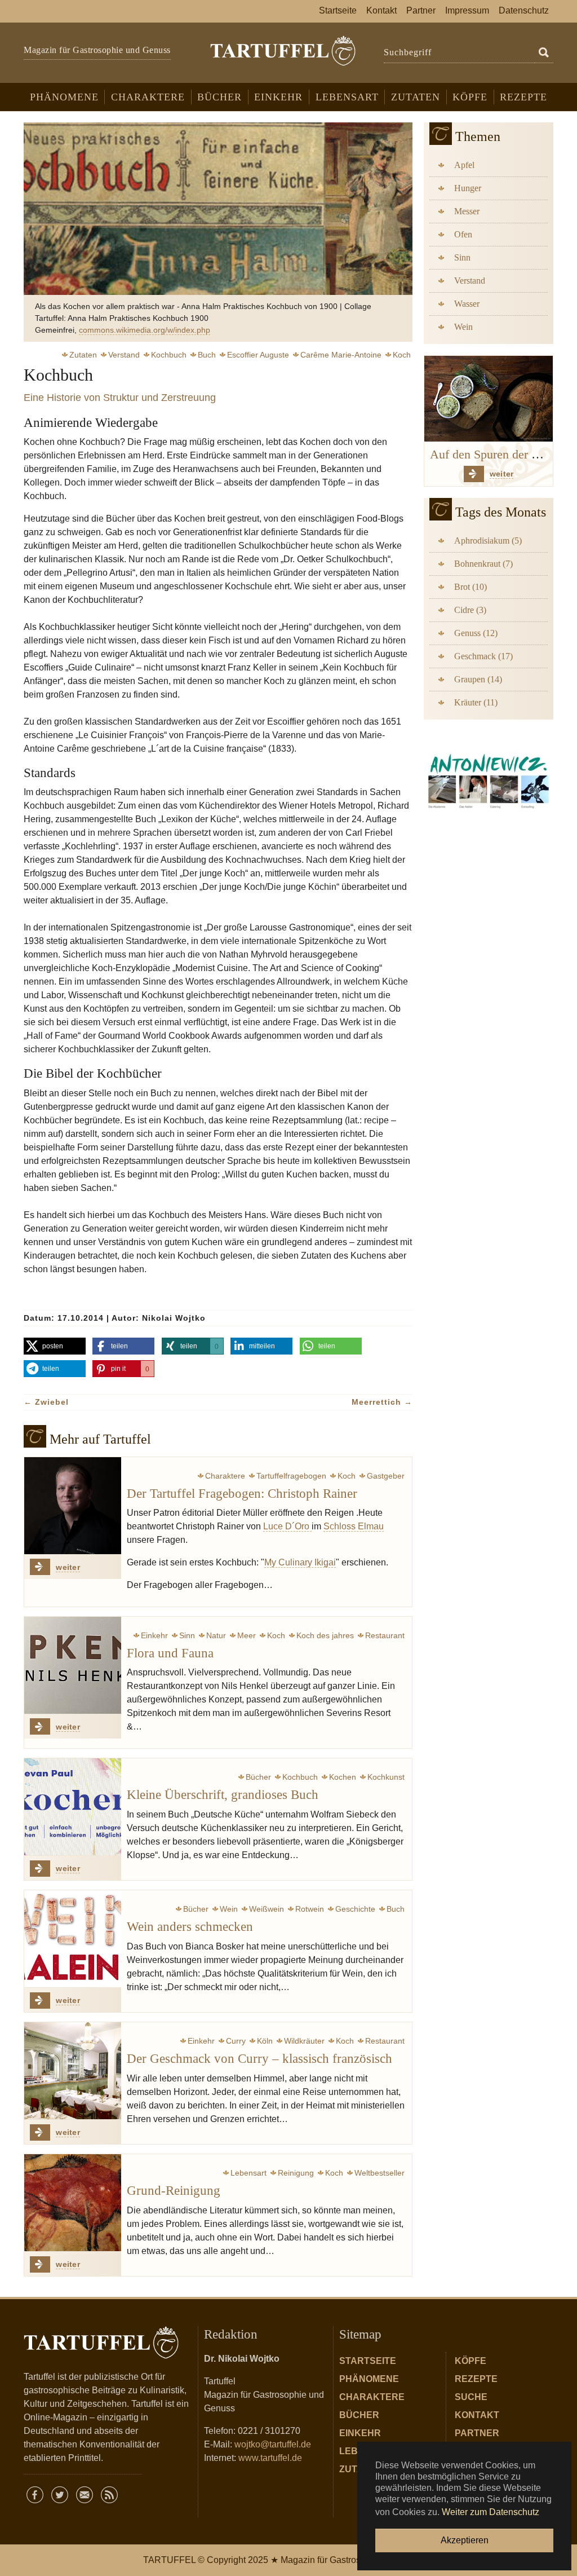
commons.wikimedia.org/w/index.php (145, 330)
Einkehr (360, 2433)
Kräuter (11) (476, 702)
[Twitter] (60, 2495)
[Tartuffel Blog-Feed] (109, 2495)
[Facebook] (35, 2495)
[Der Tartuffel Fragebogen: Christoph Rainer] (73, 1506)
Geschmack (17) (483, 656)
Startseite (368, 2361)
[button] (55, 1346)
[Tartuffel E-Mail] (85, 2495)
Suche (471, 2397)
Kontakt (477, 2415)
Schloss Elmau (354, 1526)
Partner (477, 2433)
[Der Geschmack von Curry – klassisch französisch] (73, 2071)
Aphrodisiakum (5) (488, 541)
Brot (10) (471, 587)
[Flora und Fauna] (73, 1665)
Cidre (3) (470, 610)
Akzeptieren (465, 2540)
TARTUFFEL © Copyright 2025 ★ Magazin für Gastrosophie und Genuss (288, 2560)
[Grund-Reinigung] (73, 2203)
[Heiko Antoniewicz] (489, 779)
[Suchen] (544, 53)
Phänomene (369, 2379)
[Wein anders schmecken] (73, 1939)
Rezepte (476, 2379)
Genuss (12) (476, 633)
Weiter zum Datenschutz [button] (491, 2512)
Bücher (359, 2415)
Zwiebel (46, 1402)
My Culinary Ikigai (300, 1562)
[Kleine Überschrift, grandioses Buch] (73, 1807)
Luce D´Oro (287, 1526)
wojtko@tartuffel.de (273, 2444)
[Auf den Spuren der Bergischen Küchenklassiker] (489, 398)
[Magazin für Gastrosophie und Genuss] (283, 51)
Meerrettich (382, 1402)
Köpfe (471, 2361)
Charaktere (372, 2397)
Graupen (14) (478, 679)
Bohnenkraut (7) (483, 564)
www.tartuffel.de (270, 2458)
